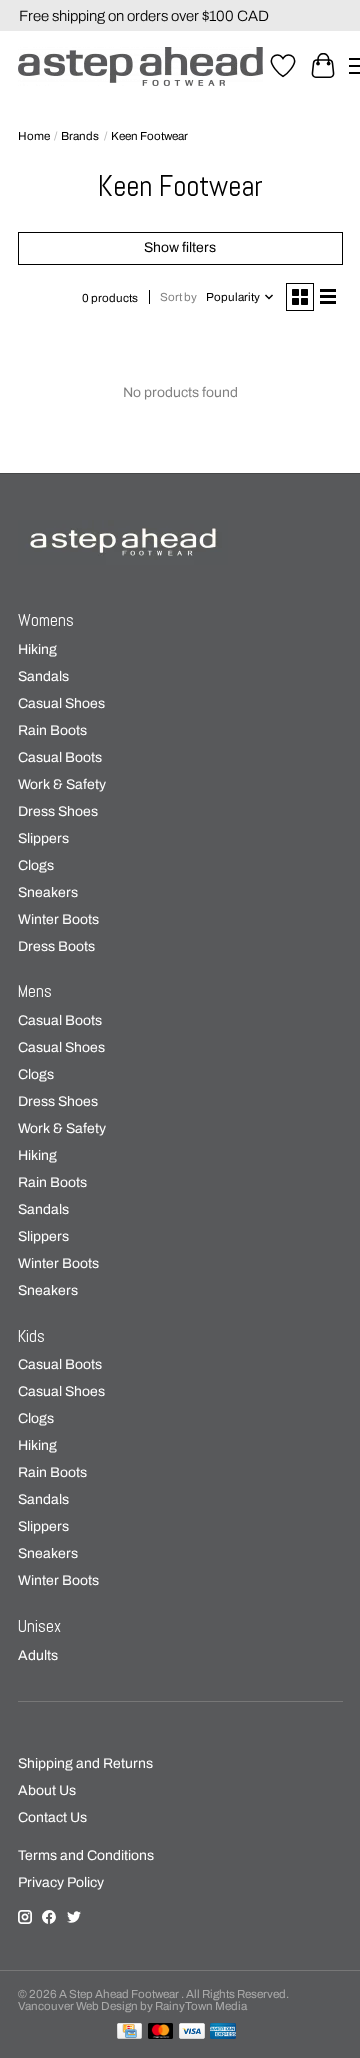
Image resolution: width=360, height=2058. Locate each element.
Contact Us (52, 1817)
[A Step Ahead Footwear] (140, 66)
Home (34, 136)
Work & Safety (62, 784)
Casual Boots (60, 757)
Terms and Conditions (86, 1855)
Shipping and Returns (85, 1763)
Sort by (178, 297)
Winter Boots (58, 919)
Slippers (43, 838)
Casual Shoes (61, 703)
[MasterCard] (161, 2032)
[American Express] (223, 2032)
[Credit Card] (129, 2032)
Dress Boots (56, 946)
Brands (80, 136)
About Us (47, 1790)
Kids (31, 1336)
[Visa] (192, 2032)
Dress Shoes (58, 811)
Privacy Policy (61, 1882)
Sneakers (48, 892)
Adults (38, 1655)
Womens (46, 620)
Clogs (36, 865)
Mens (35, 991)
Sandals (43, 676)
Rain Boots (52, 730)
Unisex (39, 1626)
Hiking (37, 649)
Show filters (180, 247)
